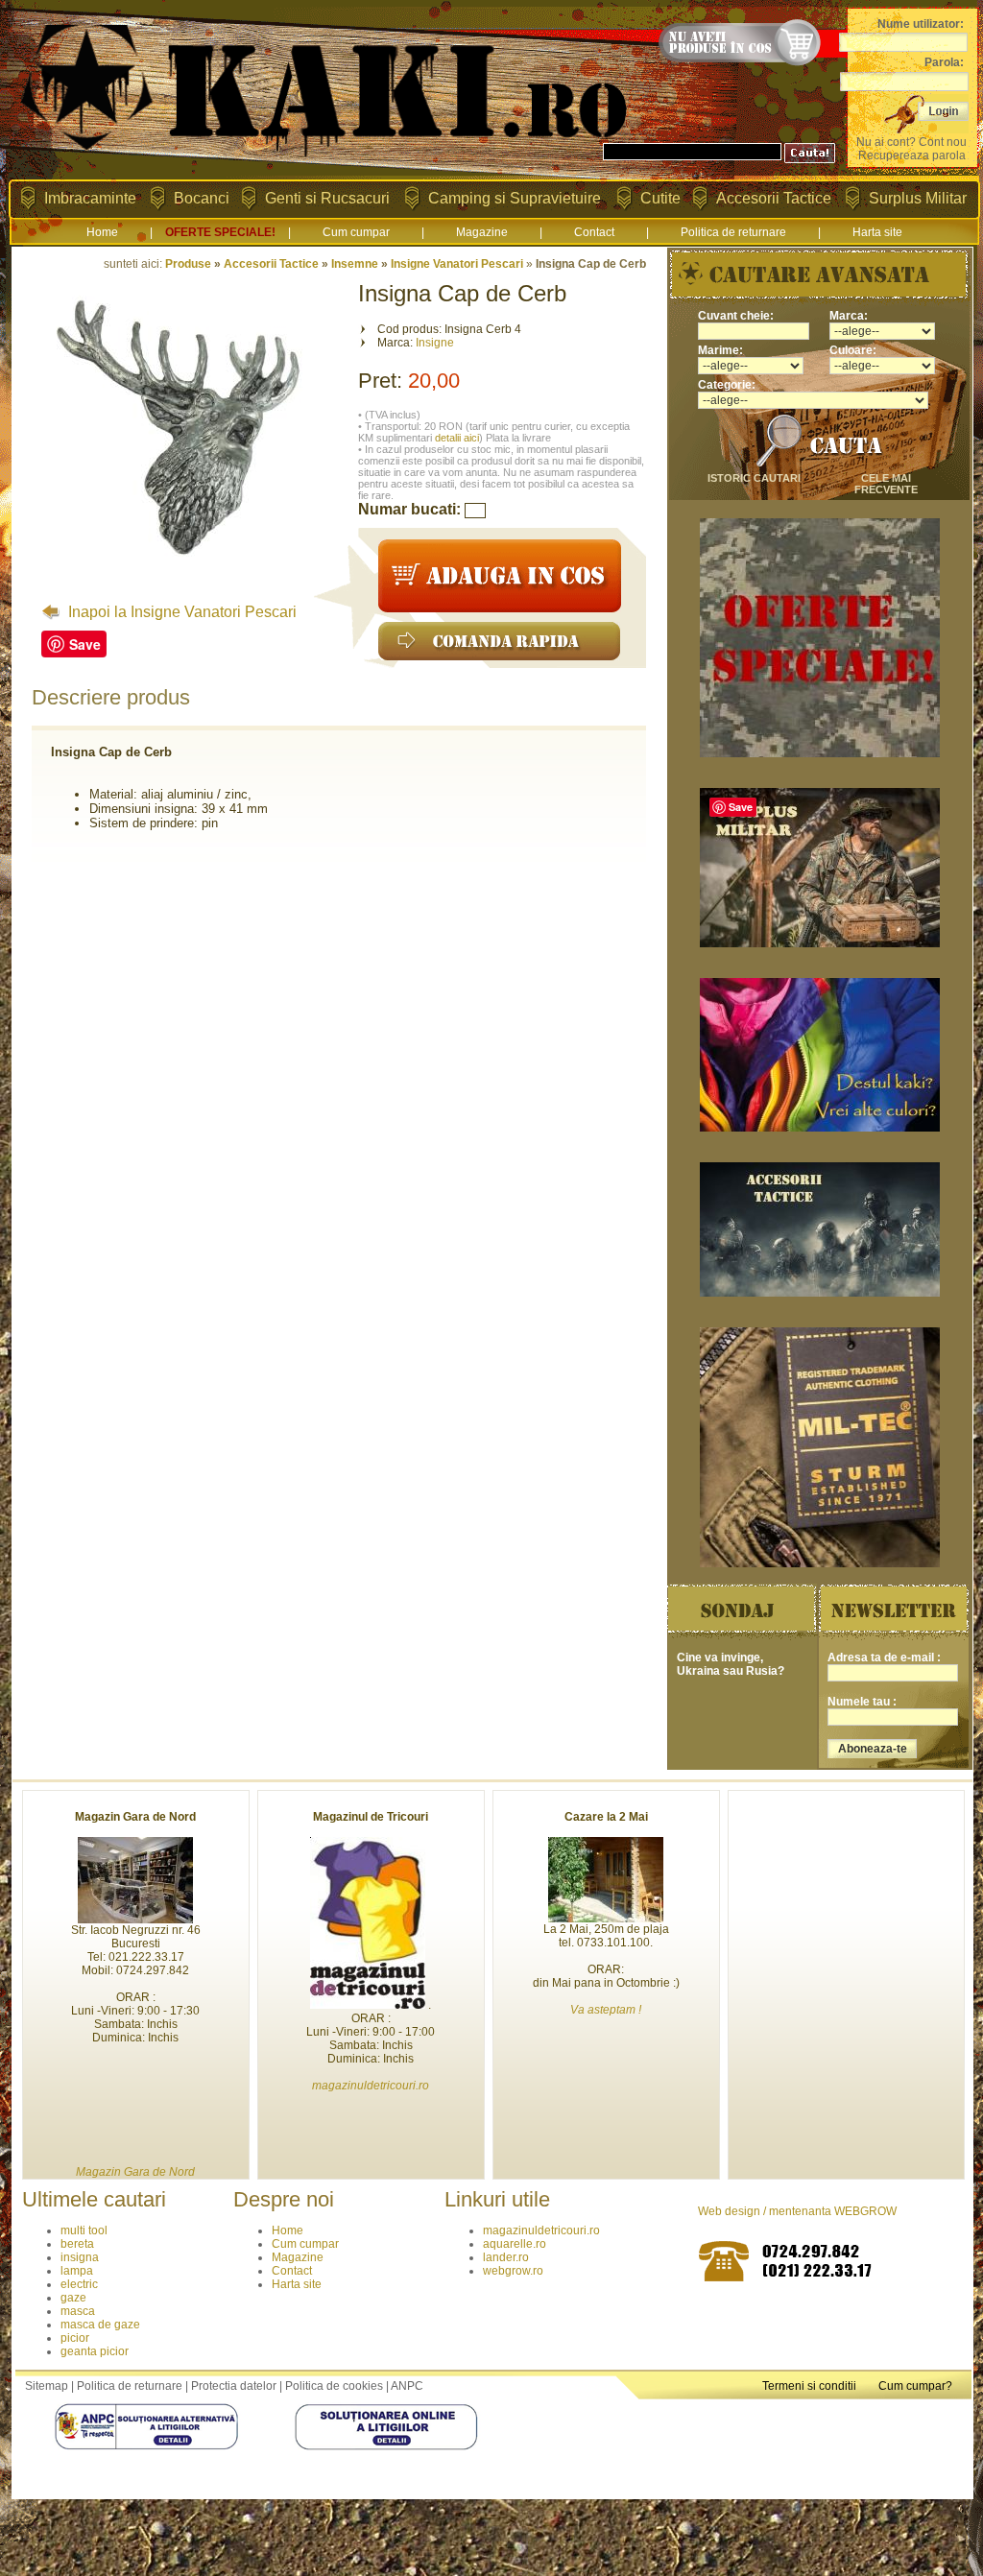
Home (102, 232)
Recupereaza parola (912, 155)
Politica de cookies (334, 2386)
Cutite (660, 198)
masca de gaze (100, 2325)
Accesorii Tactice (774, 198)
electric (79, 2284)
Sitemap (47, 2386)
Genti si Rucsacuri (327, 198)
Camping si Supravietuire (515, 198)
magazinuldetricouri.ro (541, 2230)
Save (85, 644)
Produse (188, 264)
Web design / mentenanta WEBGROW (797, 2211)
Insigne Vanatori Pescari (457, 264)
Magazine (482, 232)
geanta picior (95, 2351)
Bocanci (202, 198)
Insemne (355, 264)
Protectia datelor (234, 2386)
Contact (594, 232)
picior (75, 2338)
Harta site (877, 232)
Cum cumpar (356, 232)
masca (78, 2311)
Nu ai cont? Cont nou (911, 142)
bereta (77, 2244)
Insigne (435, 343)
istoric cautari (754, 478)
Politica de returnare (733, 232)
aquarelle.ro (515, 2244)
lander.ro (506, 2257)
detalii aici (457, 438)
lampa (77, 2271)
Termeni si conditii (809, 2386)
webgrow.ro (513, 2271)
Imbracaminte (90, 198)
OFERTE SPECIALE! (220, 232)
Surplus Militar (918, 198)
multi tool (84, 2230)
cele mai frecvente (886, 484)
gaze (73, 2298)
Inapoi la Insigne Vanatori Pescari (180, 612)
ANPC (407, 2386)
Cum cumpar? (915, 2386)
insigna (80, 2257)
